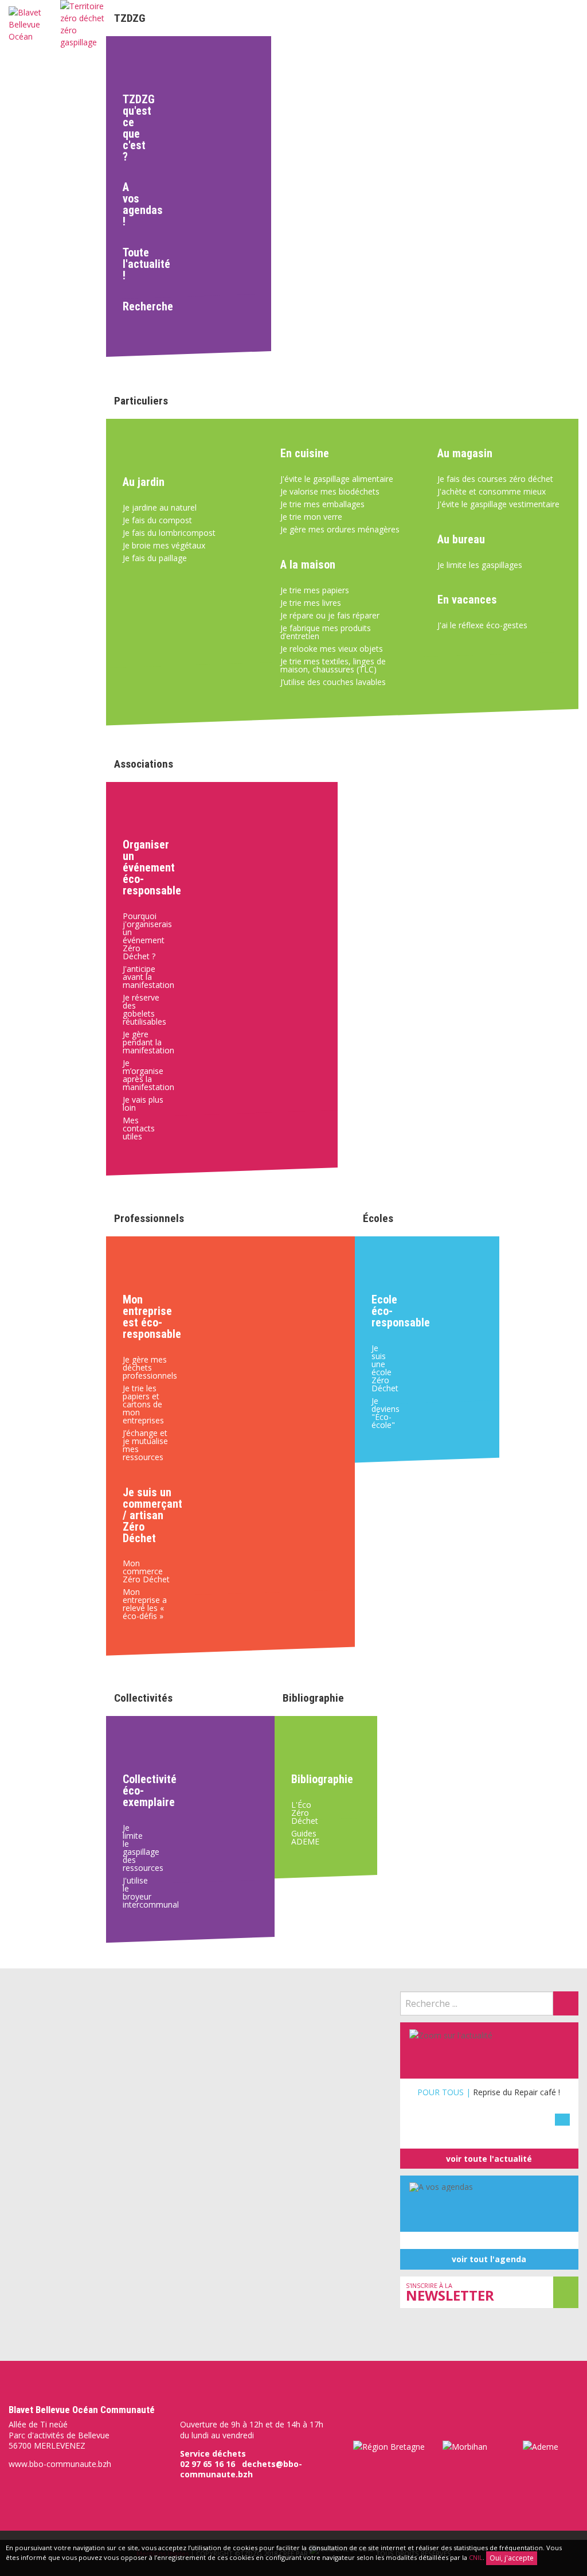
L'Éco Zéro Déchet (296, 1813)
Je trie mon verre (311, 517)
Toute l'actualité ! (138, 264)
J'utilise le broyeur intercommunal (138, 1892)
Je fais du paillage (155, 558)
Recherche (138, 306)
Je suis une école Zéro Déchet (383, 1368)
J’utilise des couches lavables (333, 682)
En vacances (467, 600)
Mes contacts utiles (139, 1128)
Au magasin (465, 453)
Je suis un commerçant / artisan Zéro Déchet (152, 1515)
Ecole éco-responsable (383, 1311)
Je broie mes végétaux (164, 545)
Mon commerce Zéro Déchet (146, 1571)
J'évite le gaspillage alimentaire (337, 479)
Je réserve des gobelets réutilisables (144, 1009)
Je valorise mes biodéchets (330, 491)
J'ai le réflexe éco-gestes (482, 625)
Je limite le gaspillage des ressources (138, 1848)
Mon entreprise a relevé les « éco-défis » (145, 1604)
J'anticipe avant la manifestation (148, 977)
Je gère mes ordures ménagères (340, 529)
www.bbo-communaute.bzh (60, 2464)
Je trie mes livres (311, 603)
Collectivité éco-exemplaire (138, 1791)
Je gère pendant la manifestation (148, 1042)
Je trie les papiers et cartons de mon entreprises (143, 1404)
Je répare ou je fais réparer (330, 615)
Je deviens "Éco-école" (383, 1413)
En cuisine (305, 453)
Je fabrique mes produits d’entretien (326, 632)
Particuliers (141, 401)
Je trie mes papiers (315, 590)
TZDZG (130, 18)
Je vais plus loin (143, 1104)
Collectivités (143, 1698)
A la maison (308, 565)
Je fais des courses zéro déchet (495, 479)
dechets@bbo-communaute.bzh (241, 2469)
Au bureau (461, 539)
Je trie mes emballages (322, 504)
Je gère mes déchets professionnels (150, 1367)
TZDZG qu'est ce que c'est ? (138, 128)
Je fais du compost (157, 520)
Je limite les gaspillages (480, 565)
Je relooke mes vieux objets (332, 649)
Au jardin (144, 482)
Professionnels (149, 1218)
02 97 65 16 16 (208, 2464)
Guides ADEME (296, 1837)
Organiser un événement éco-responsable (149, 867)
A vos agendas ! (138, 204)
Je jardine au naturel (160, 507)
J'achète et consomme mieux (492, 491)
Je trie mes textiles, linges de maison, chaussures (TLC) (333, 665)
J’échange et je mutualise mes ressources (145, 1445)
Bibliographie (313, 1698)
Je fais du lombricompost (169, 533)
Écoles (378, 1218)
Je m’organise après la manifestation (148, 1075)
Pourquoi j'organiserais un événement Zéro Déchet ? (147, 936)
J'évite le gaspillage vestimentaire (498, 504)
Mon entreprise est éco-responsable (152, 1317)
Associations (144, 764)
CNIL (476, 2557)
